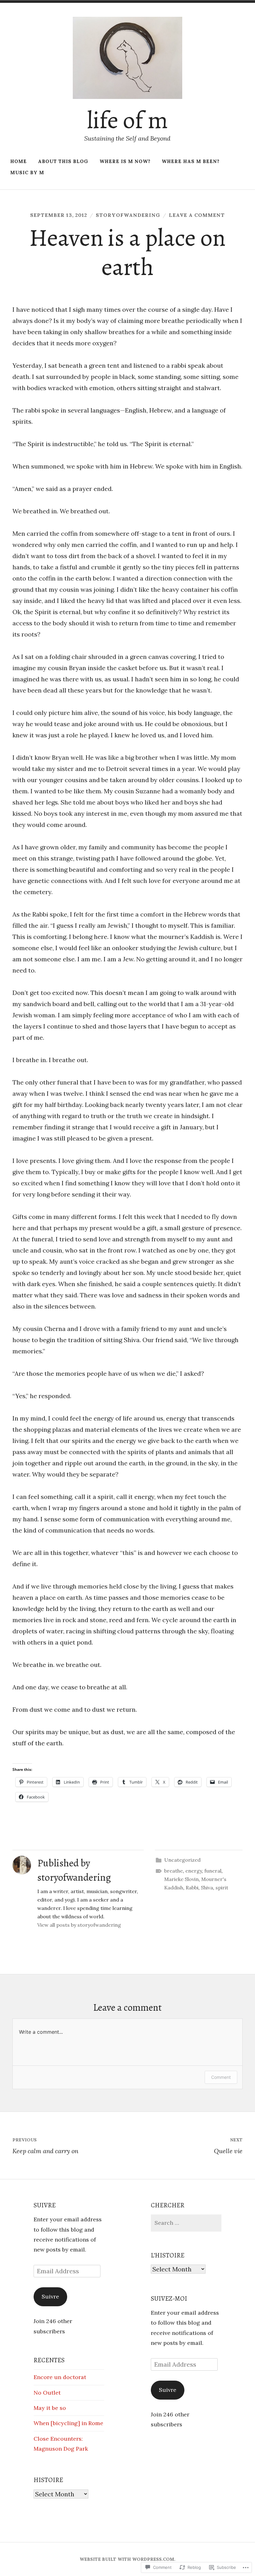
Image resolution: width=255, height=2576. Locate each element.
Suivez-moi (169, 2298)
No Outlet (47, 2393)
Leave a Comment (197, 215)
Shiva (207, 1888)
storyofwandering (128, 215)
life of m (127, 120)
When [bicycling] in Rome (68, 2423)
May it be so (50, 2408)
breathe (174, 1871)
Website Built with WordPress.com (127, 2559)
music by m (27, 173)
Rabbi (192, 1888)
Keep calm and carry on (45, 2146)
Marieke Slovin (181, 1879)
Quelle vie (228, 2146)
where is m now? (125, 161)
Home (19, 161)
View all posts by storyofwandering (79, 1925)
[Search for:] (186, 2223)
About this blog (63, 161)
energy (194, 1871)
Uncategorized (182, 1860)
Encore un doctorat (60, 2377)
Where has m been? (191, 161)
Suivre (45, 2205)
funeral (213, 1871)
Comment (221, 2077)
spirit (222, 1888)
